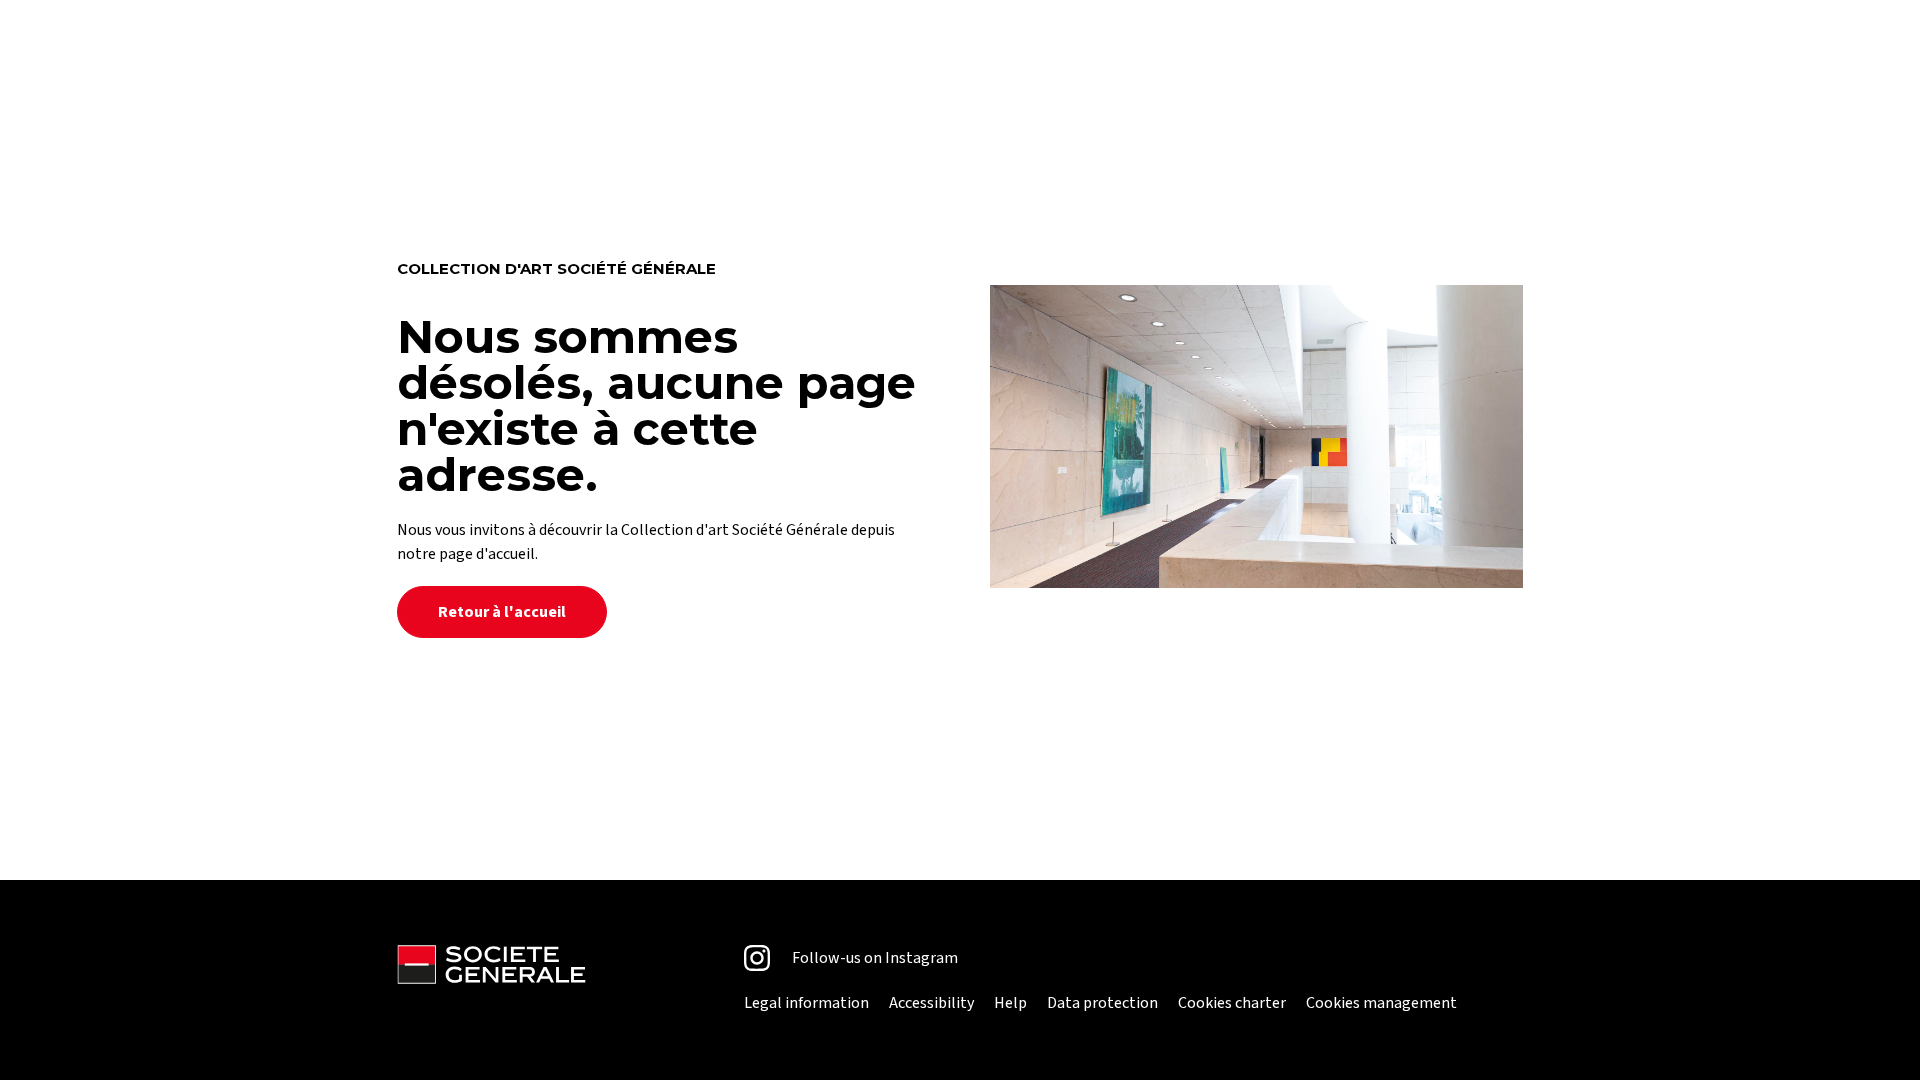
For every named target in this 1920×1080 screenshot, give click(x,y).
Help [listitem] (1010, 1003)
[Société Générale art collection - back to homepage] (491, 980)
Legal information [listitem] (806, 1003)
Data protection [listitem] (1102, 1003)
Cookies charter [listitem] (1232, 1003)
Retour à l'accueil (502, 612)
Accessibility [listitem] (931, 1003)
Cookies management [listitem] (1381, 1003)
